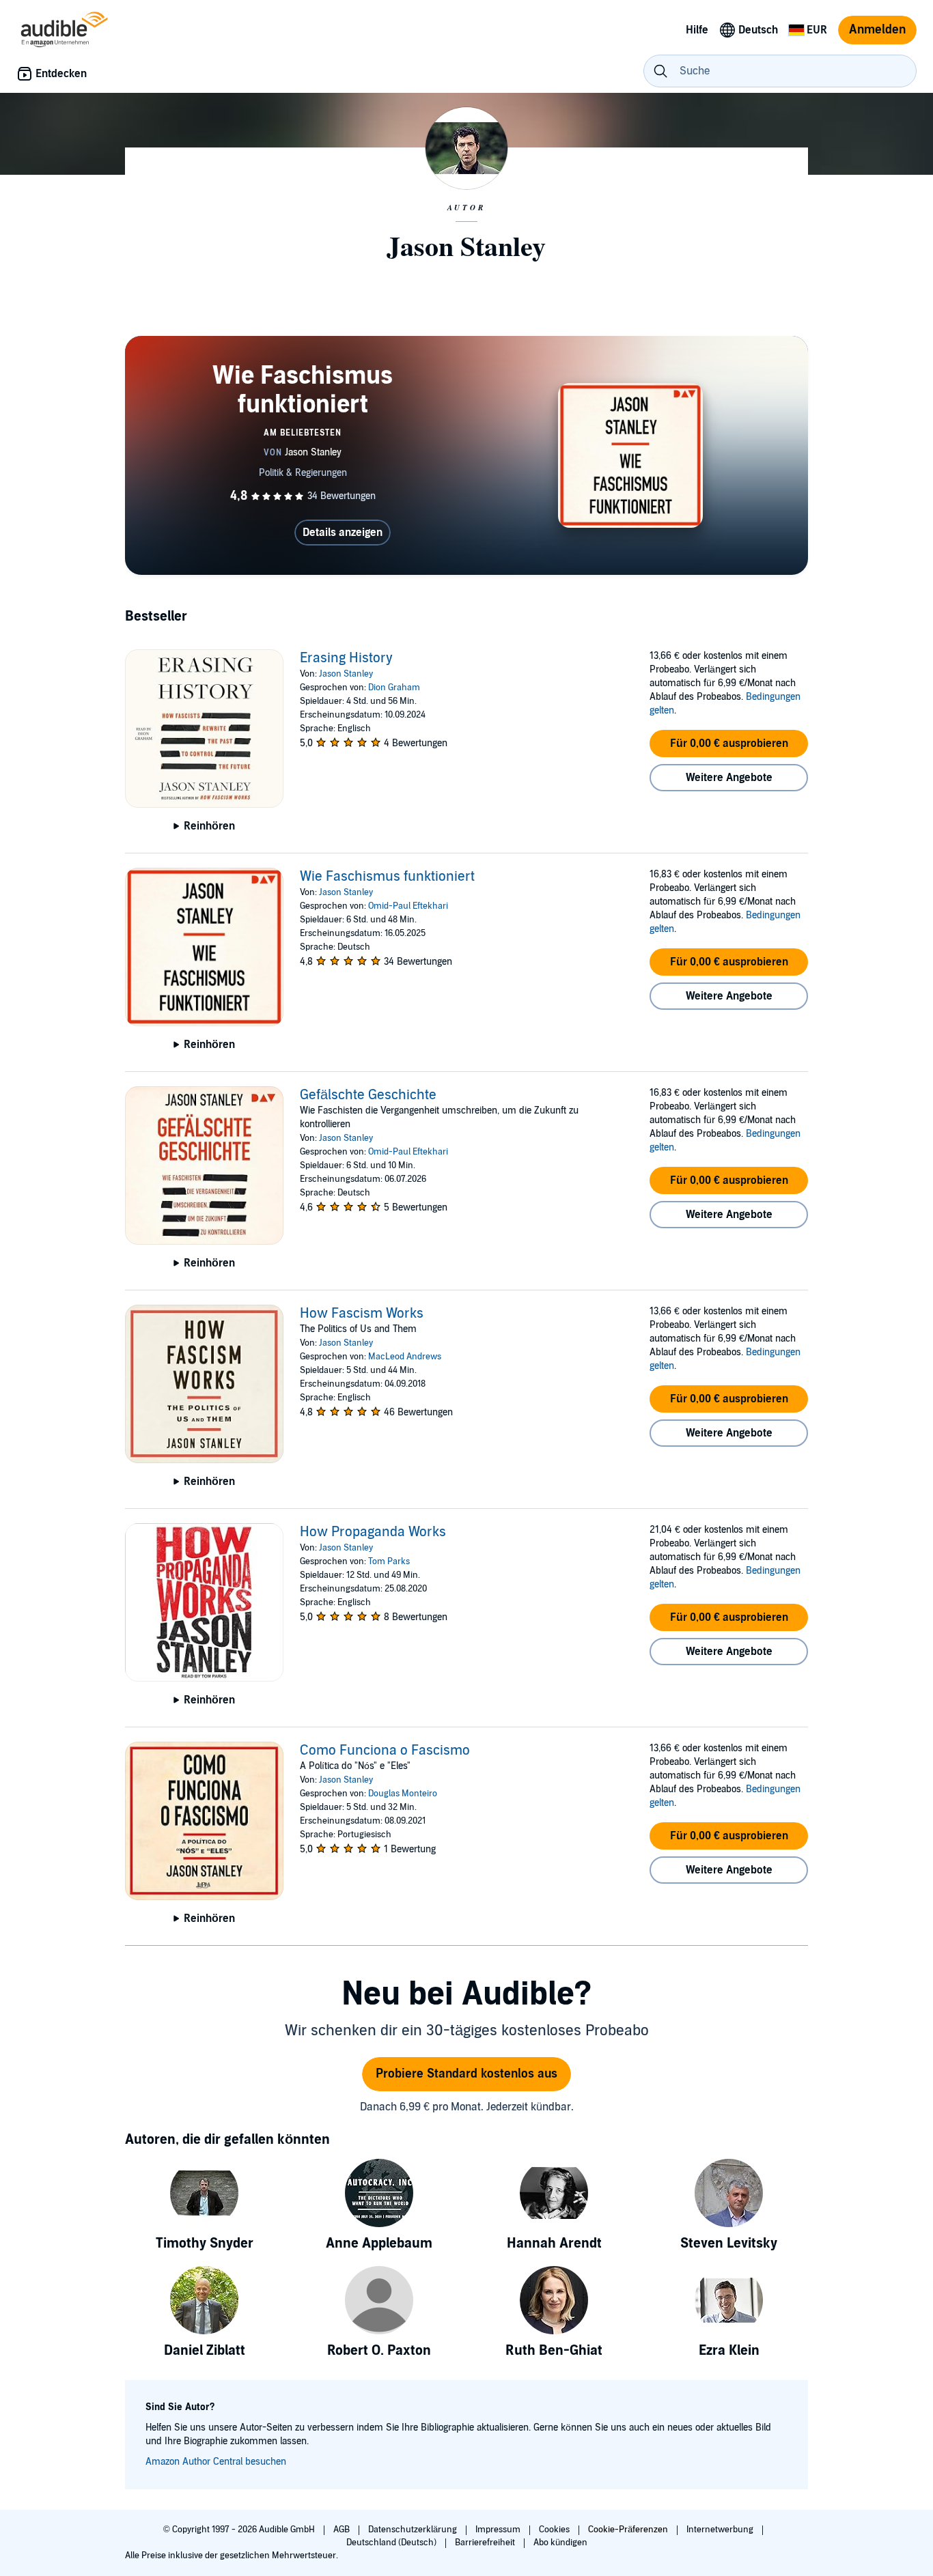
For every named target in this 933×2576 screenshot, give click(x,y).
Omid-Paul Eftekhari (408, 906)
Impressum (499, 2530)
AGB (343, 2530)
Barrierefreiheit (486, 2543)
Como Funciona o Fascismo (385, 1751)
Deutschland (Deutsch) (392, 2543)
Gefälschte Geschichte (368, 1095)
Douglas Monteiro (403, 1794)
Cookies (555, 2530)
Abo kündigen (560, 2543)
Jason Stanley (346, 674)
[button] (729, 744)
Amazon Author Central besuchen (216, 2462)
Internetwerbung (721, 2530)
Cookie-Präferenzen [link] (628, 2530)
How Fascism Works (362, 1314)
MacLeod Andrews (405, 1357)
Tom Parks (389, 1561)
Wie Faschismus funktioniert (387, 877)
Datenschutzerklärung (414, 2530)
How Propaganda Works (373, 1532)
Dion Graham (394, 688)
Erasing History (346, 658)
